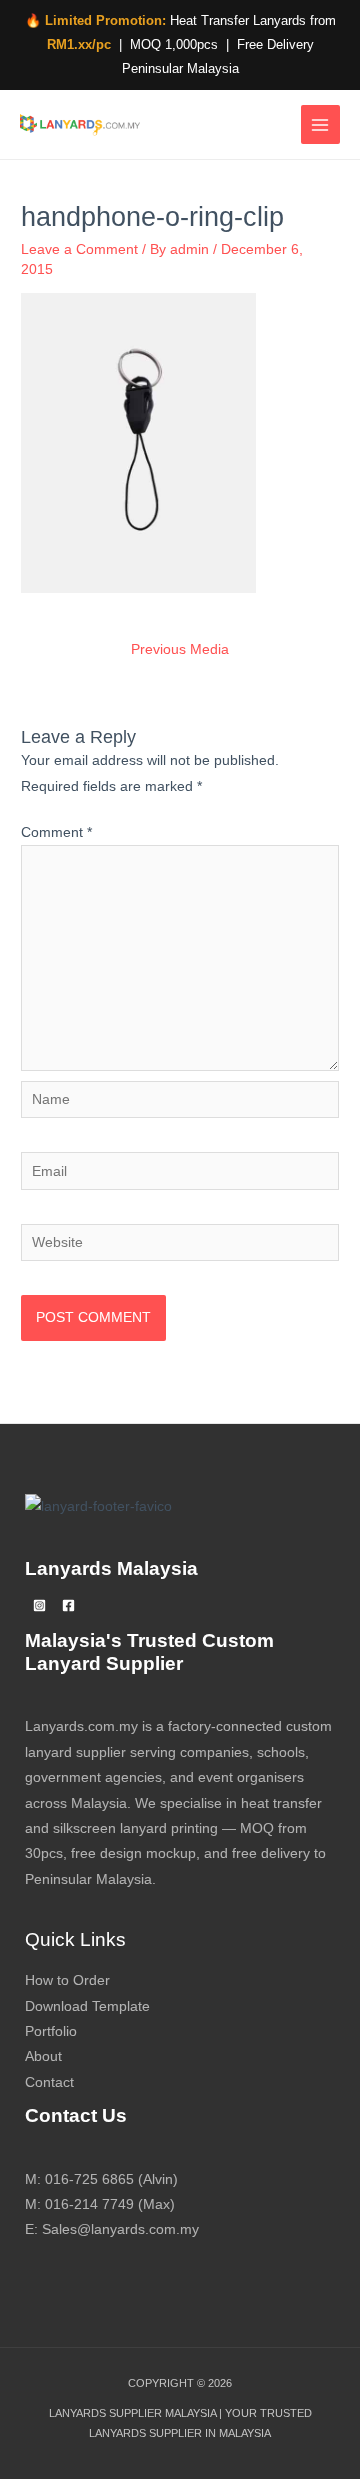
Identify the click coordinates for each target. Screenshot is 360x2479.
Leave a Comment (79, 249)
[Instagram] (39, 1605)
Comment (56, 832)
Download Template (87, 2006)
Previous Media (180, 649)
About (43, 2056)
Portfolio (51, 2031)
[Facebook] (68, 1605)
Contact (49, 2082)
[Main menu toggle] (320, 124)
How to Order (67, 1980)
